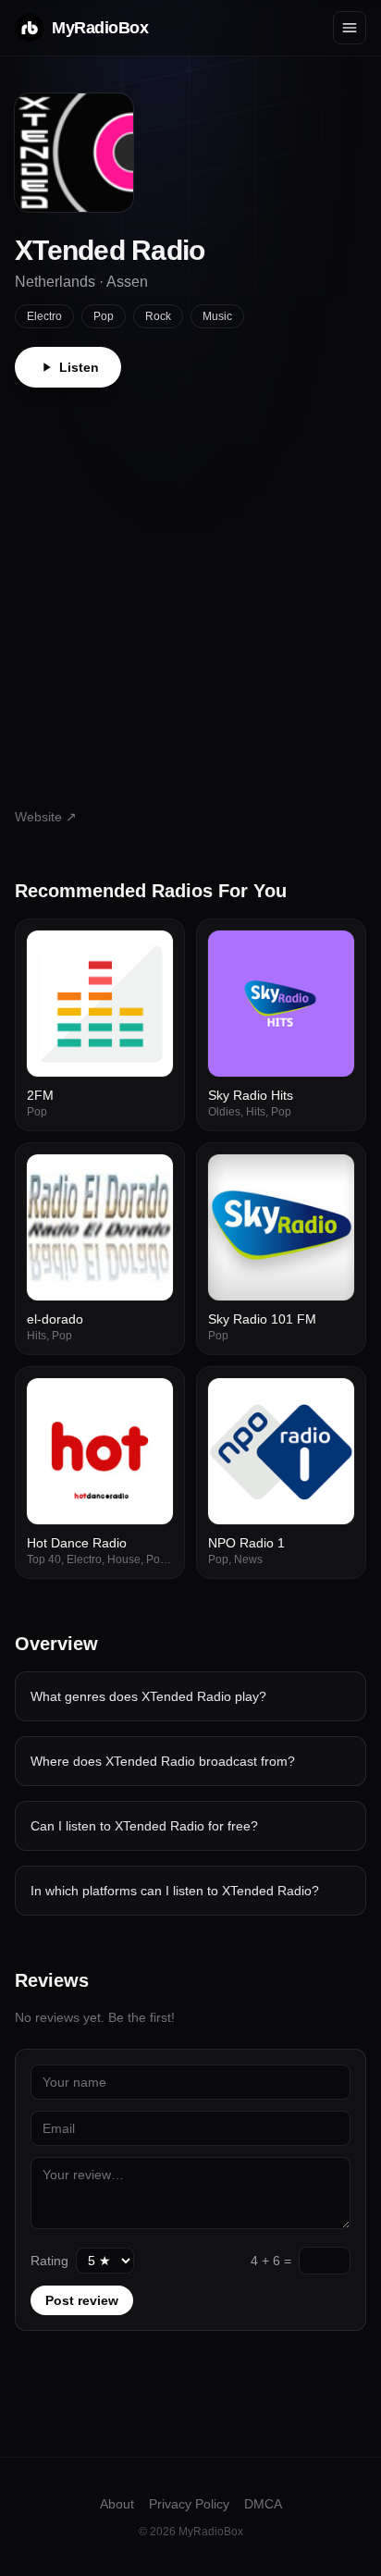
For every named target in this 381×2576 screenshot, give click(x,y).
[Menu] (350, 28)
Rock (158, 316)
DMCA (263, 2504)
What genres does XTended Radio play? (148, 1696)
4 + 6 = (271, 2261)
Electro (44, 316)
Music (217, 316)
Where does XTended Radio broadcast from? (163, 1761)
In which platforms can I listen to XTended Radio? (175, 1891)
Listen (79, 367)
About (117, 2504)
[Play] (149, 955)
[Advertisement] (190, 587)
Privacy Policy (189, 2504)
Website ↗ (46, 817)
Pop (104, 316)
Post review (82, 2300)
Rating (49, 2261)
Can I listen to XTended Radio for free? (144, 1826)
